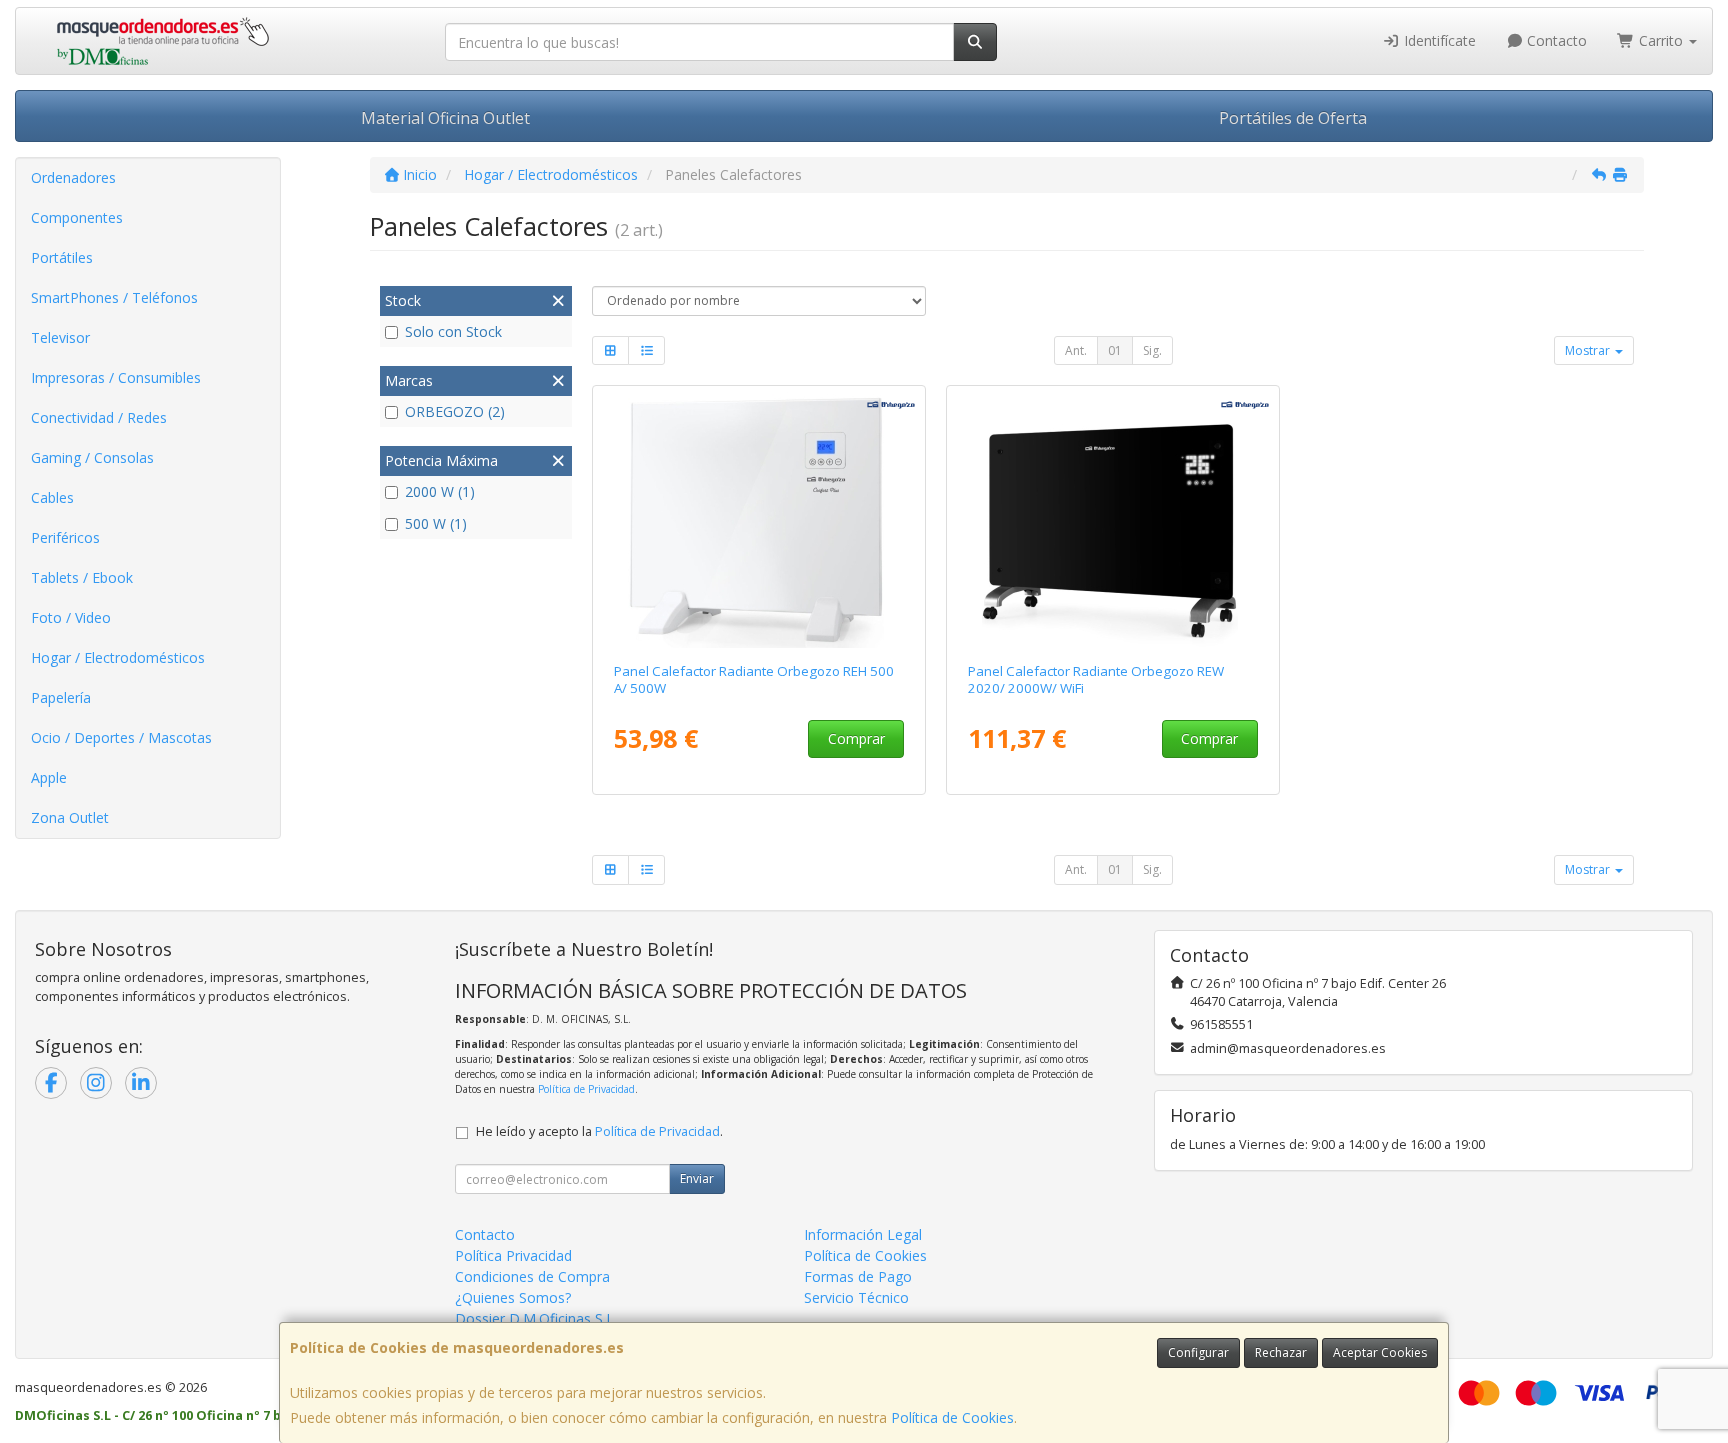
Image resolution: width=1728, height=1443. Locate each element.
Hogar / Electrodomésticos (118, 657)
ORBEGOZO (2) (455, 411)
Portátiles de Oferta (1293, 118)
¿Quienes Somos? (513, 1297)
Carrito (1661, 40)
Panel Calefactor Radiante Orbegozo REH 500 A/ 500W (754, 679)
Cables (52, 497)
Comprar (856, 738)
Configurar (1198, 1352)
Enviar (697, 1178)
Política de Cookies (952, 1417)
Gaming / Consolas (92, 457)
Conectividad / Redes (99, 417)
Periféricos (65, 537)
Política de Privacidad (586, 1089)
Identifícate (1438, 40)
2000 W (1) (440, 491)
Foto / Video (71, 617)
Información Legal (863, 1234)
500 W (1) (436, 523)
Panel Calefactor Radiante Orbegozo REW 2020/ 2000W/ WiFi (1096, 679)
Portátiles (62, 257)
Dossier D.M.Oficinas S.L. (536, 1318)
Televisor (60, 337)
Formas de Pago (858, 1276)
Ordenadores (73, 177)
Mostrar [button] (1589, 350)
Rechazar (1281, 1352)
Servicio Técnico (856, 1297)
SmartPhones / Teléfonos (114, 297)
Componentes (77, 217)
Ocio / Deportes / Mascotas (121, 737)
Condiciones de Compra (532, 1276)
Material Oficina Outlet (445, 118)
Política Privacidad (513, 1255)
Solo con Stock (453, 331)
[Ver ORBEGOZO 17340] (759, 520)
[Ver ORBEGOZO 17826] (1113, 520)
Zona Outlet (70, 817)
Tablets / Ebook (82, 577)
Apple (49, 777)
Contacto (1555, 40)
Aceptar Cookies (1380, 1352)
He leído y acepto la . (599, 1131)
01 (1115, 350)
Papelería (61, 697)
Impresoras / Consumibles (116, 377)
